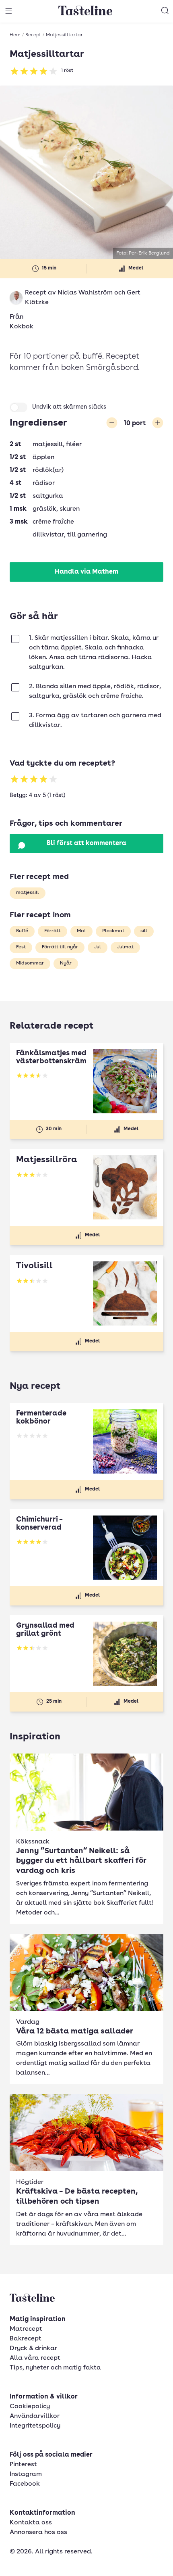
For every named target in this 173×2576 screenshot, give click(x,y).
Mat (81, 931)
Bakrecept (26, 2339)
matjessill (28, 893)
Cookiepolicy (30, 2407)
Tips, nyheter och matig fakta (55, 2368)
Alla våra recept (35, 2358)
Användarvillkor (35, 2416)
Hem (15, 35)
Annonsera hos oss (38, 2532)
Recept (33, 35)
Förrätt (53, 931)
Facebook (25, 2484)
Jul (98, 947)
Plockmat (113, 931)
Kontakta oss (31, 2523)
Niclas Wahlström (85, 293)
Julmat (125, 947)
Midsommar (30, 963)
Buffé (22, 931)
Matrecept (26, 2329)
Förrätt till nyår (60, 947)
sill (144, 931)
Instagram (26, 2474)
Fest (21, 947)
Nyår (66, 963)
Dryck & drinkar (33, 2348)
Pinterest (23, 2465)
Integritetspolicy (35, 2426)
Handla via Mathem (86, 572)
